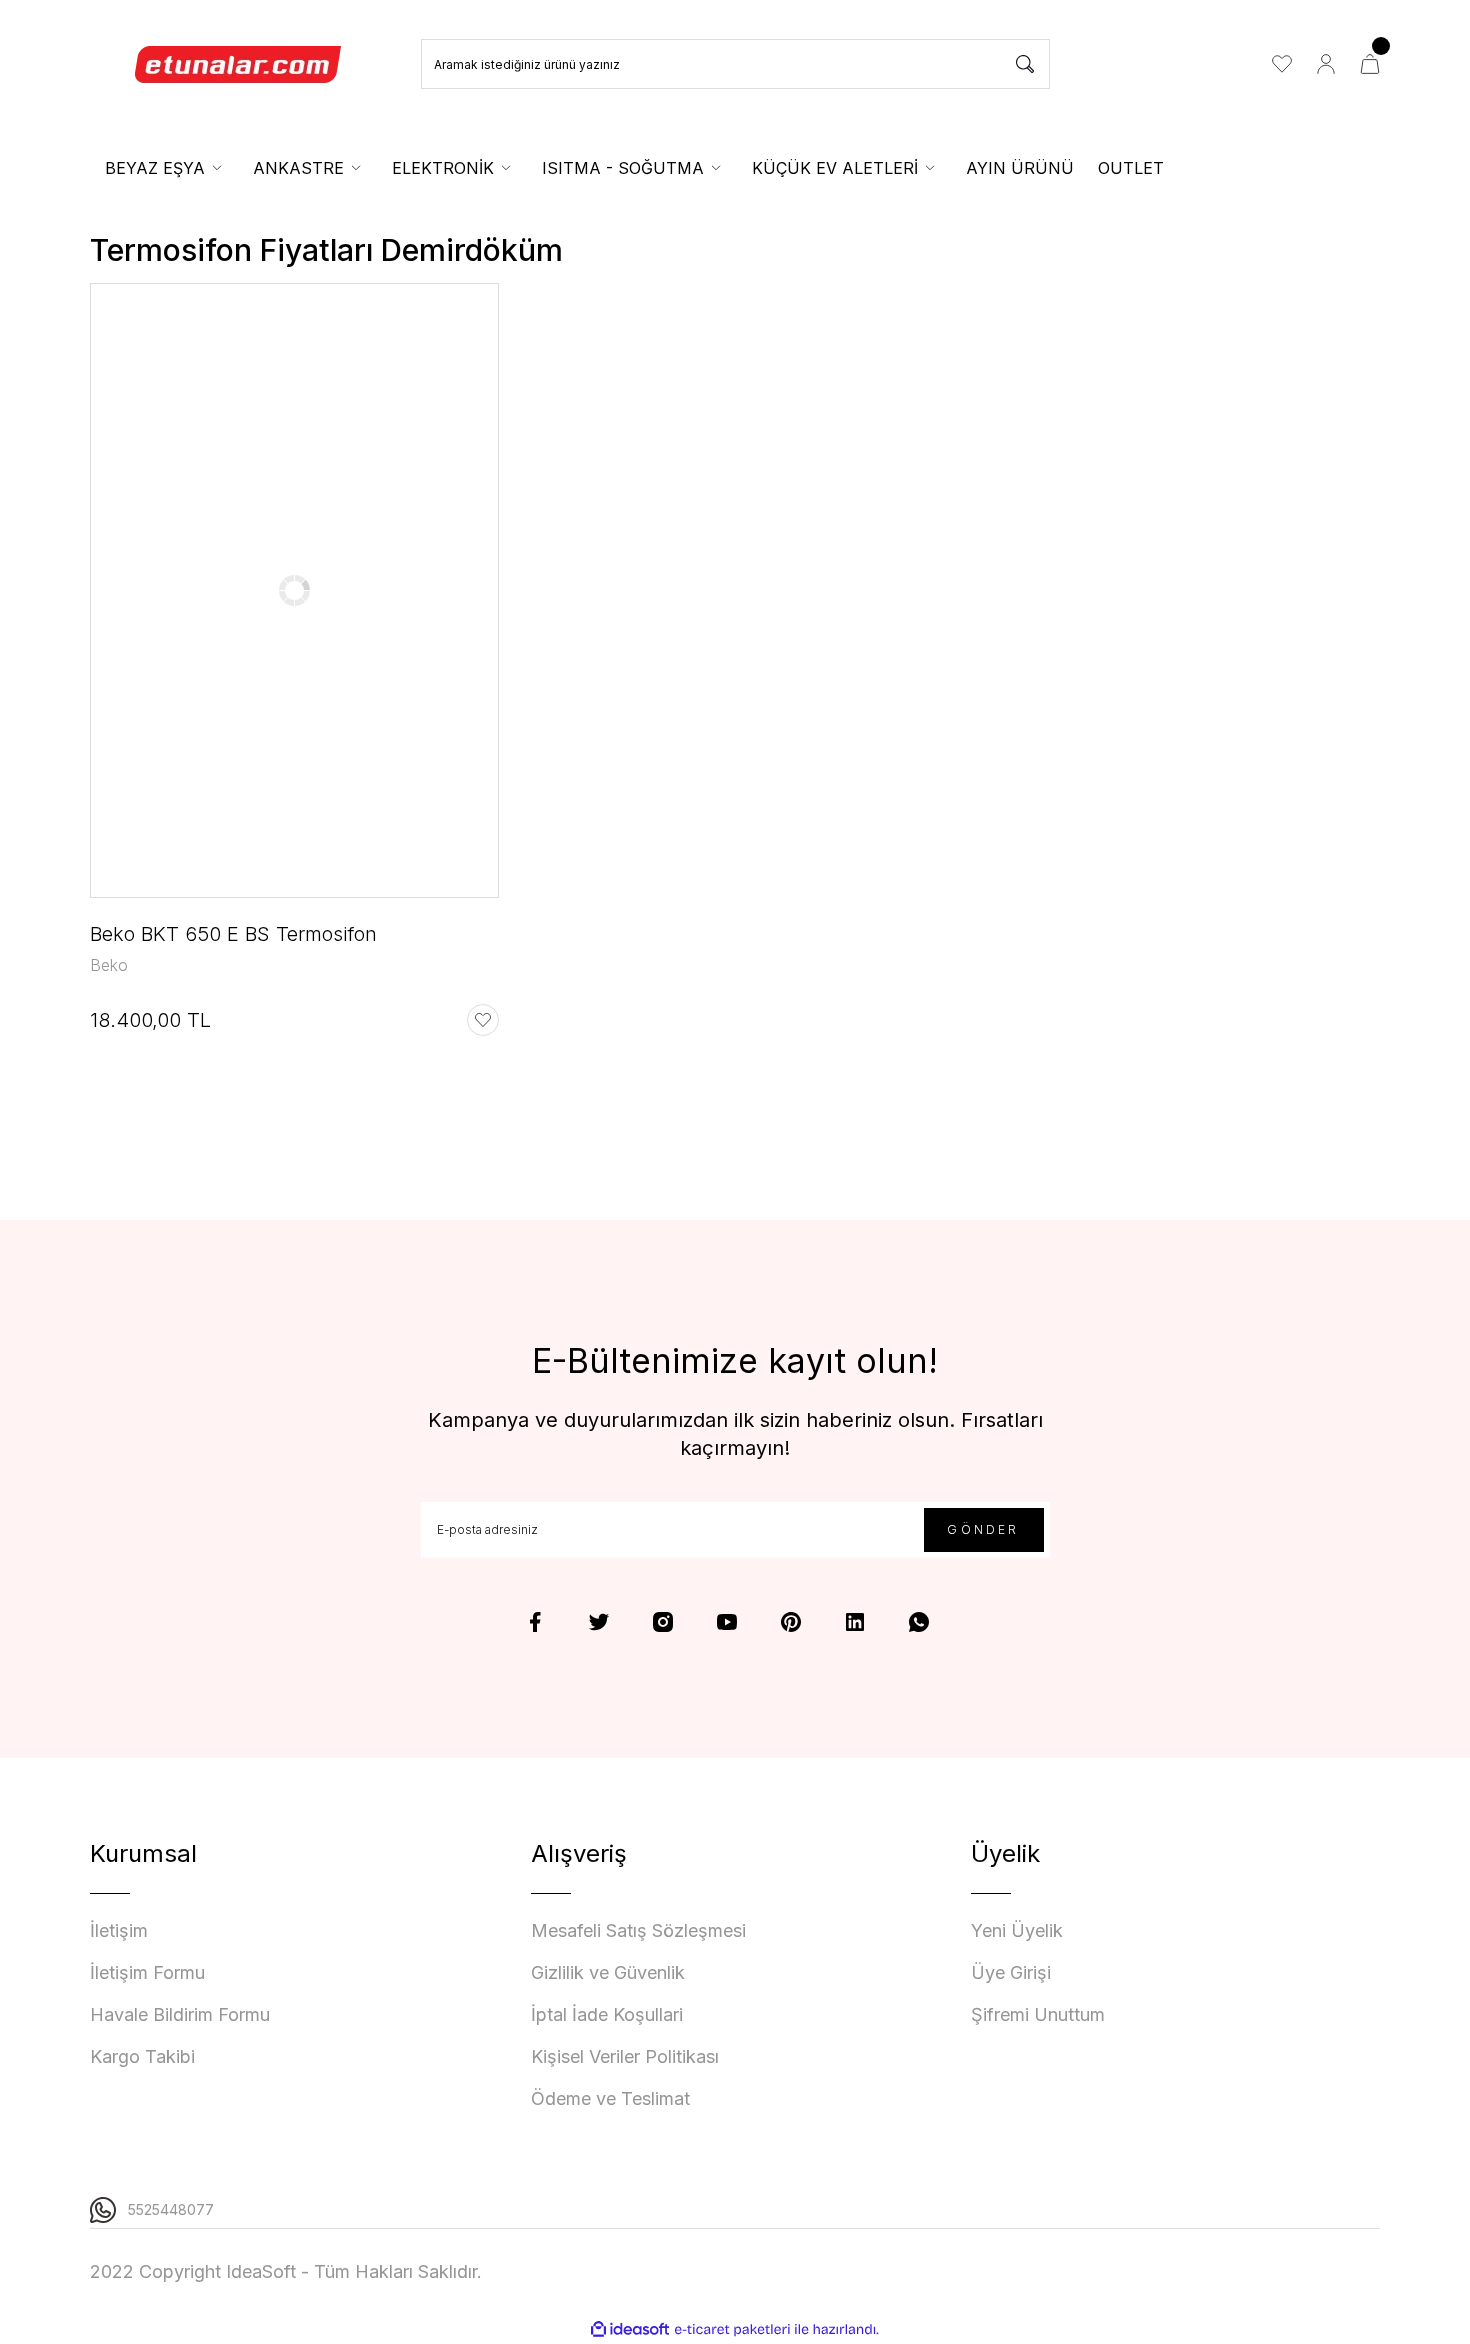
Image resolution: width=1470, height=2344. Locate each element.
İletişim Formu (147, 1972)
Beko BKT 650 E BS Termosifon (233, 934)
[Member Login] (1326, 64)
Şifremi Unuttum (1038, 2014)
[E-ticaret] (732, 2330)
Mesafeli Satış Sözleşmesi (638, 1930)
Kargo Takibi (142, 2056)
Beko (109, 965)
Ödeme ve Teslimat (610, 2098)
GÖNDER (983, 1529)
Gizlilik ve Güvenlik (608, 1972)
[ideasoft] (630, 2329)
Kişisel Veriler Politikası (625, 2056)
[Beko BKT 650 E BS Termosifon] (294, 590)
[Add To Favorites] (483, 1020)
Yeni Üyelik (1017, 1930)
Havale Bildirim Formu (180, 2014)
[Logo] (239, 64)
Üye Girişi (1011, 1972)
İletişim (119, 1930)
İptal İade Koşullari (607, 2014)
